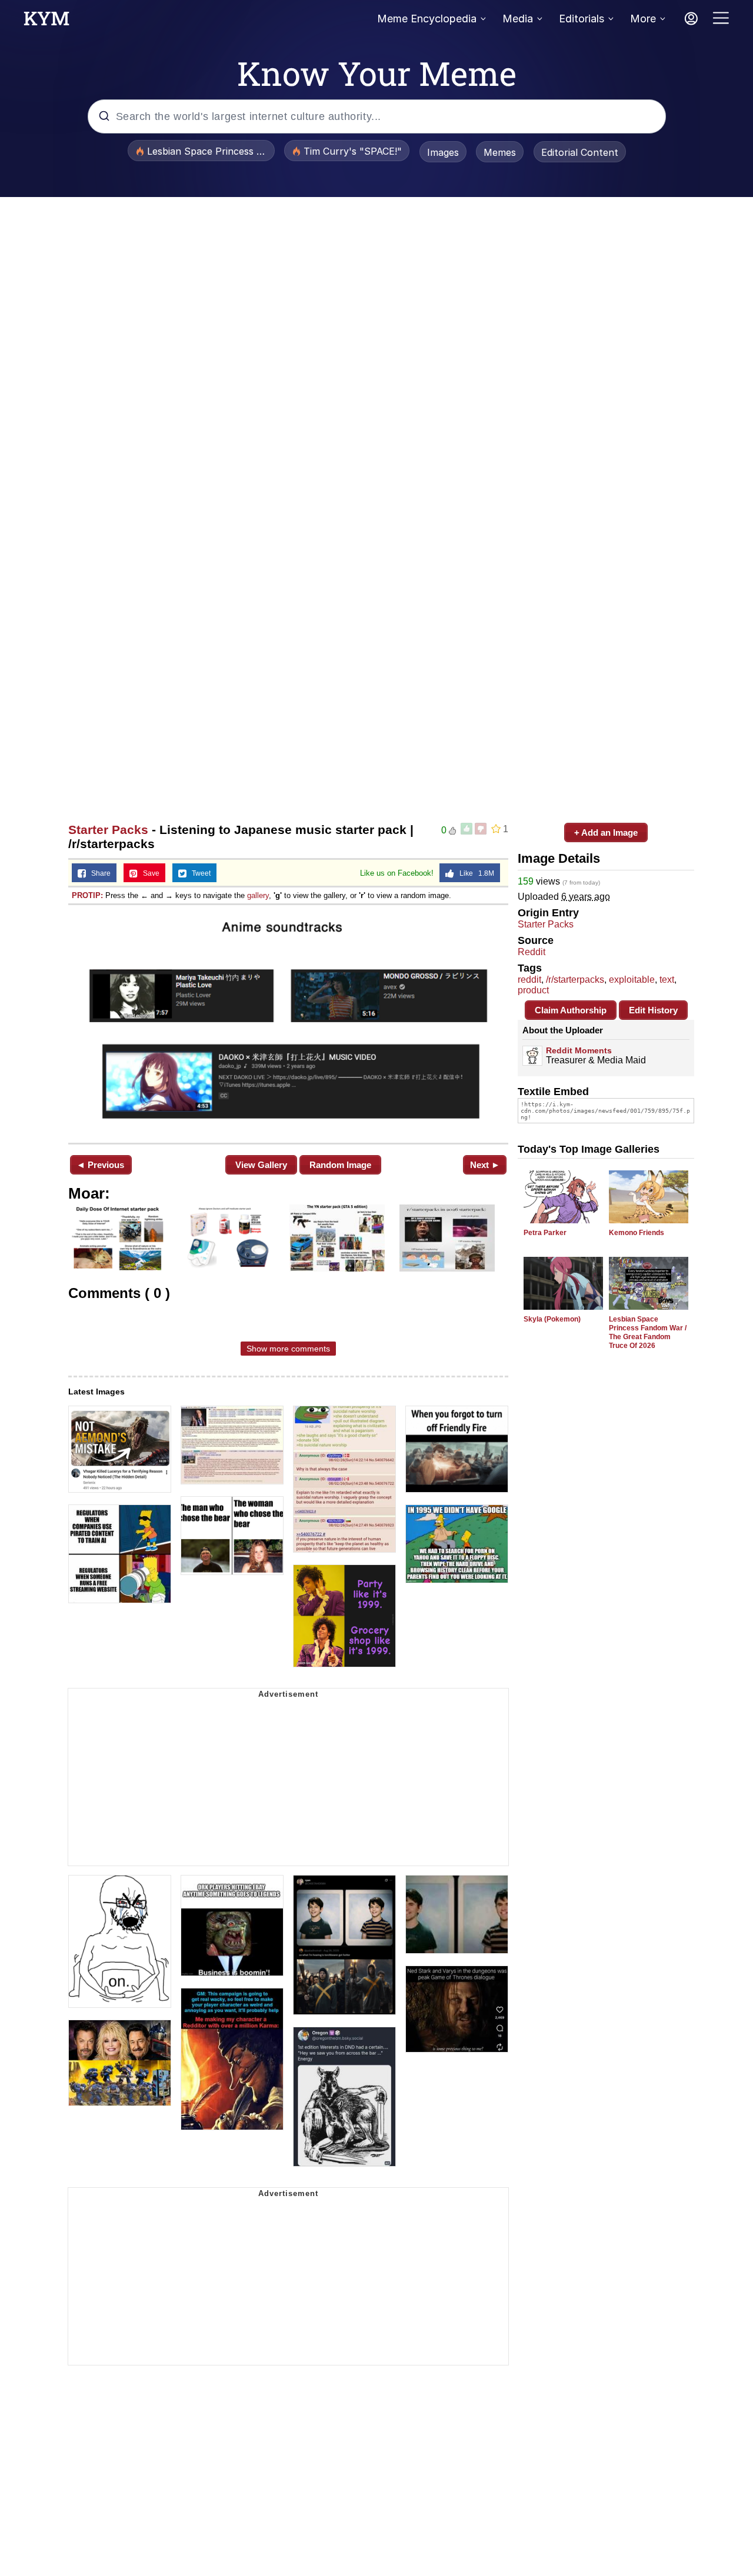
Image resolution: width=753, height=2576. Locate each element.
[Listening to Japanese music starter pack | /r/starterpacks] (288, 1023)
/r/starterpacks (575, 980)
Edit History (653, 1010)
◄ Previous (100, 1165)
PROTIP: (87, 895)
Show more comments (288, 1349)
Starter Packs (108, 830)
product (533, 990)
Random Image (340, 1165)
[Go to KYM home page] (46, 22)
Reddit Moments (579, 1050)
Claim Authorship (571, 1010)
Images (443, 152)
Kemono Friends (637, 1233)
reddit (529, 980)
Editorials (582, 19)
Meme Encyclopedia (427, 19)
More (643, 19)
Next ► (485, 1165)
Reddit (532, 952)
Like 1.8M (474, 873)
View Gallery (261, 1165)
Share (98, 873)
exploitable (632, 980)
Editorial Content (580, 152)
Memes (500, 152)
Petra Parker (545, 1233)
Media (518, 19)
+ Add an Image (606, 832)
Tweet (199, 873)
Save (149, 873)
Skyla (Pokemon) (552, 1319)
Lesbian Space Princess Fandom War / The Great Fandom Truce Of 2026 (648, 1332)
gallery (258, 895)
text (667, 980)
